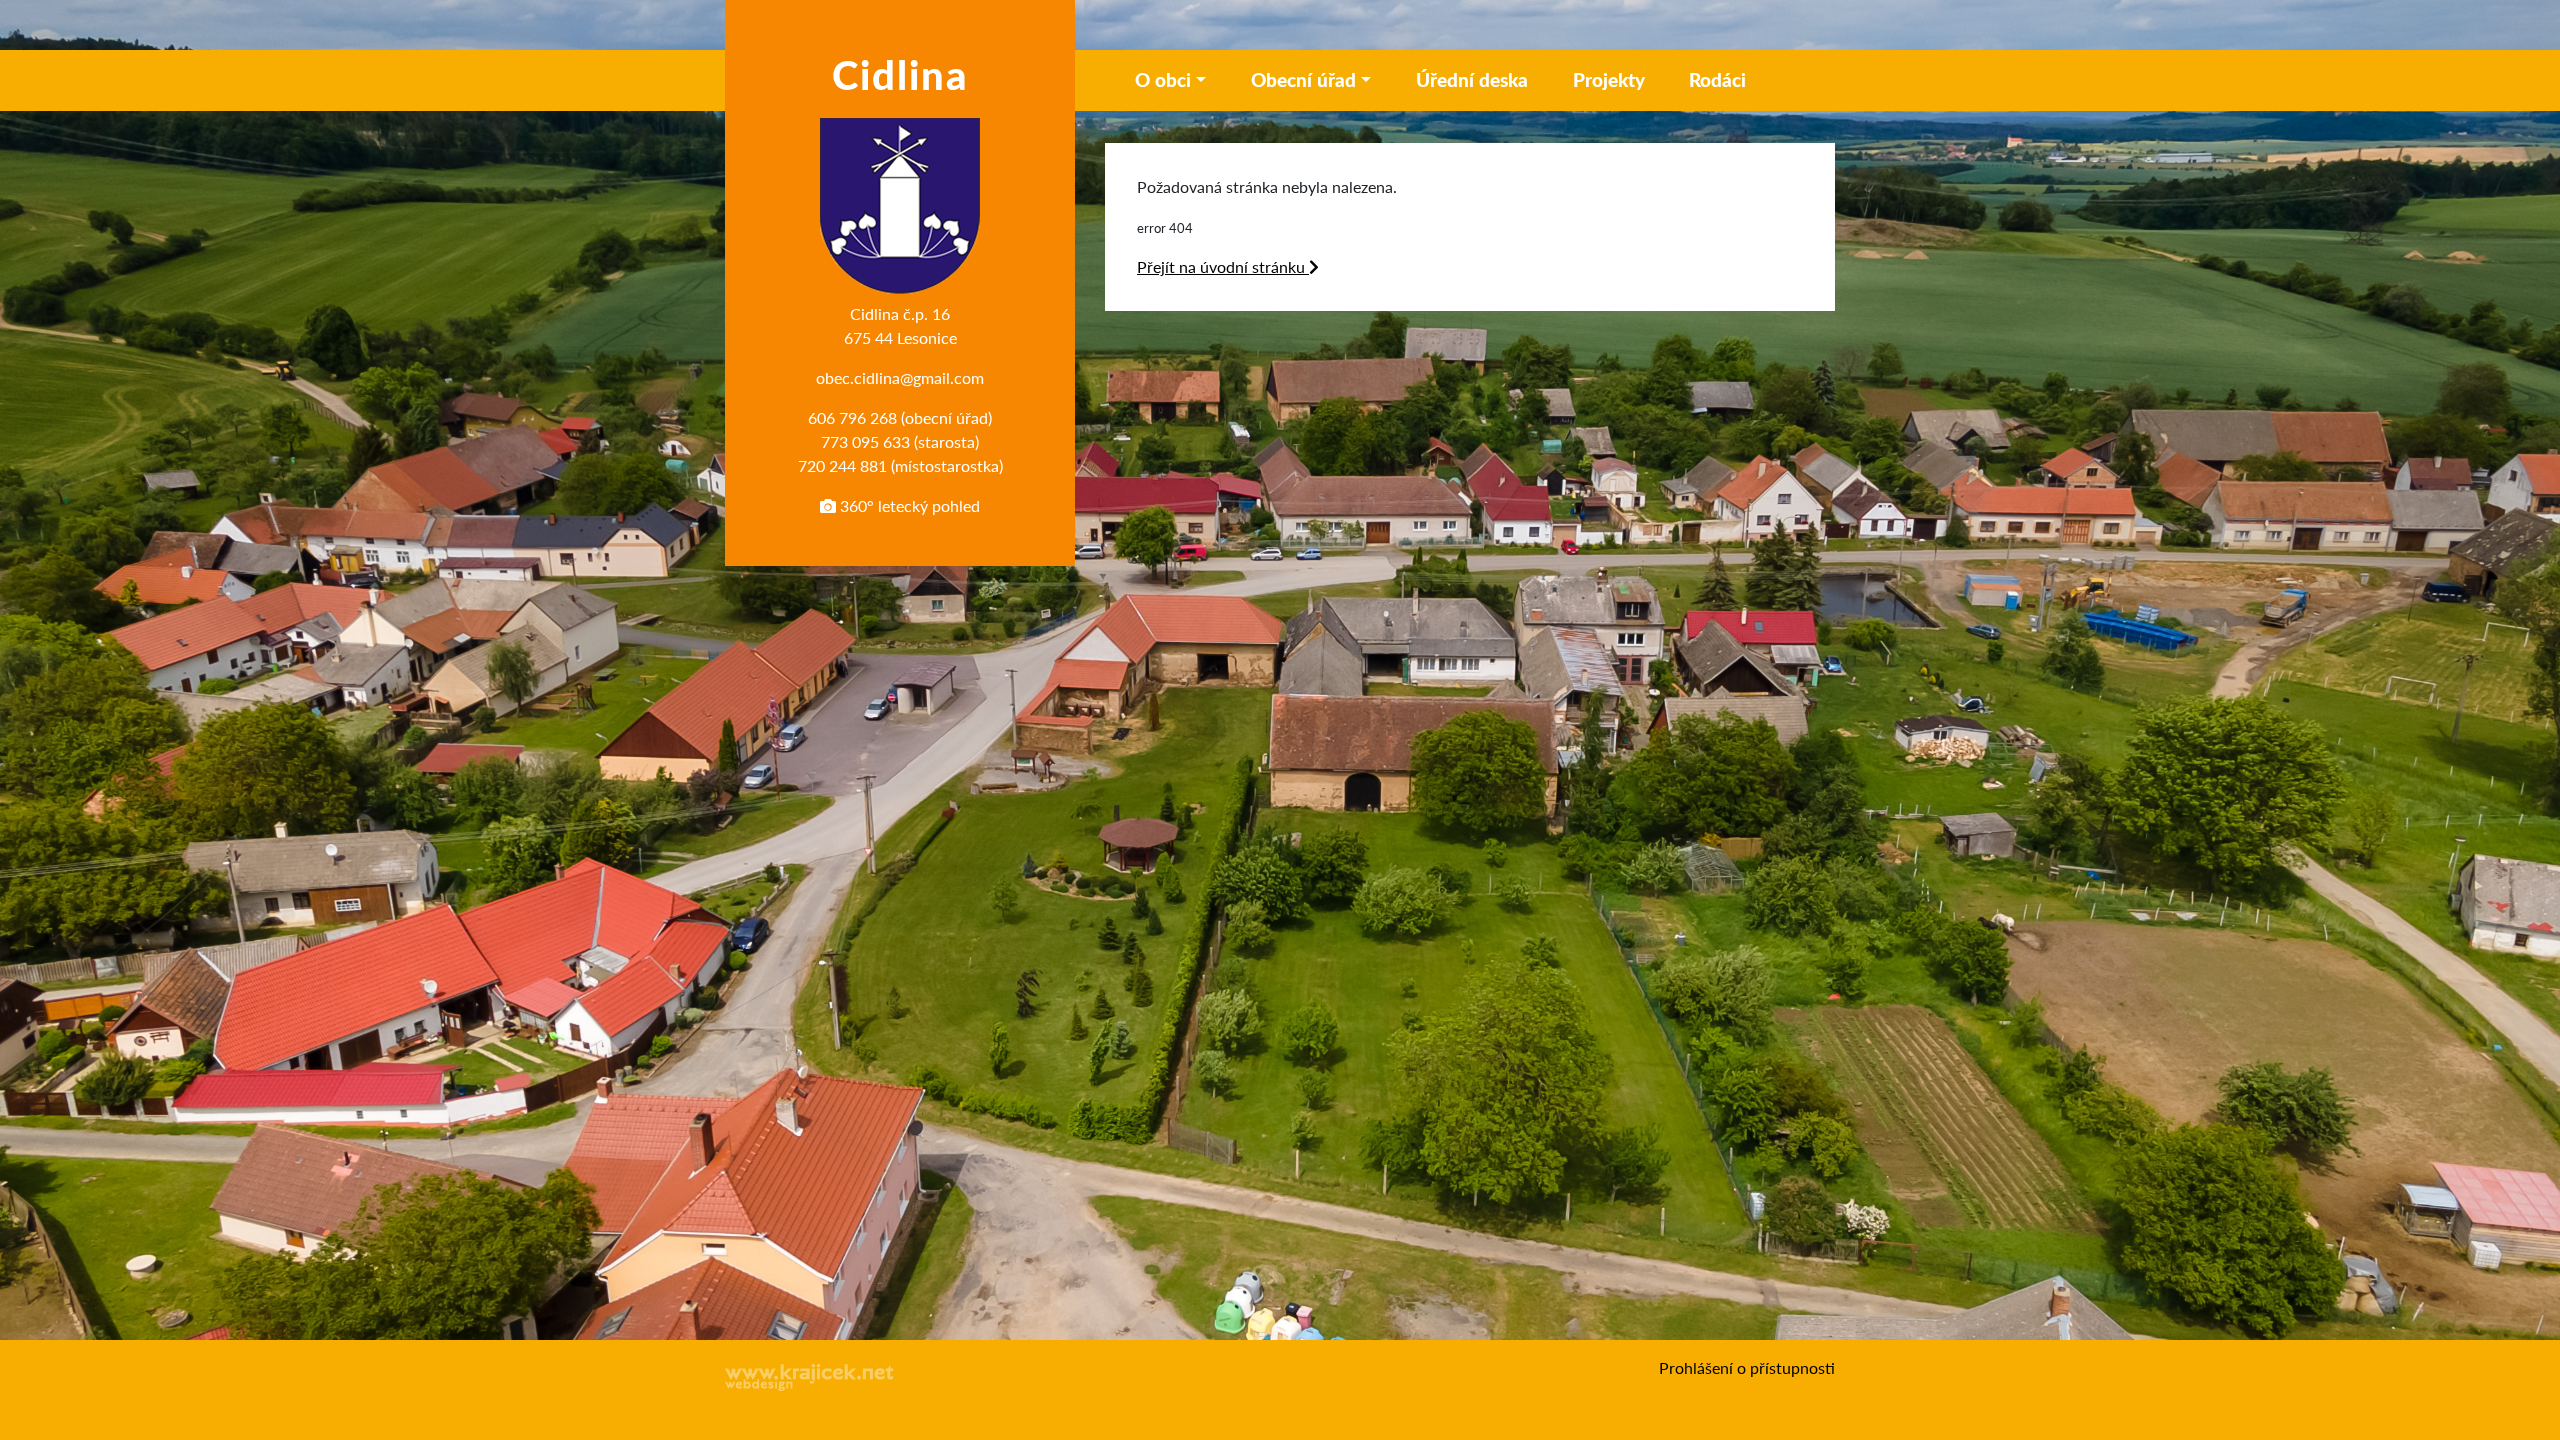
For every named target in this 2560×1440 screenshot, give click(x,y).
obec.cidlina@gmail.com (900, 377)
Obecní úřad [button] (1303, 79)
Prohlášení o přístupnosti (1747, 1367)
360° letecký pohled (908, 505)
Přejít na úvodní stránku (1223, 266)
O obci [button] (1163, 79)
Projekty (1609, 79)
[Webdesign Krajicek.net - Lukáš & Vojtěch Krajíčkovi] (810, 1377)
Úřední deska (1472, 79)
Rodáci (1717, 79)
